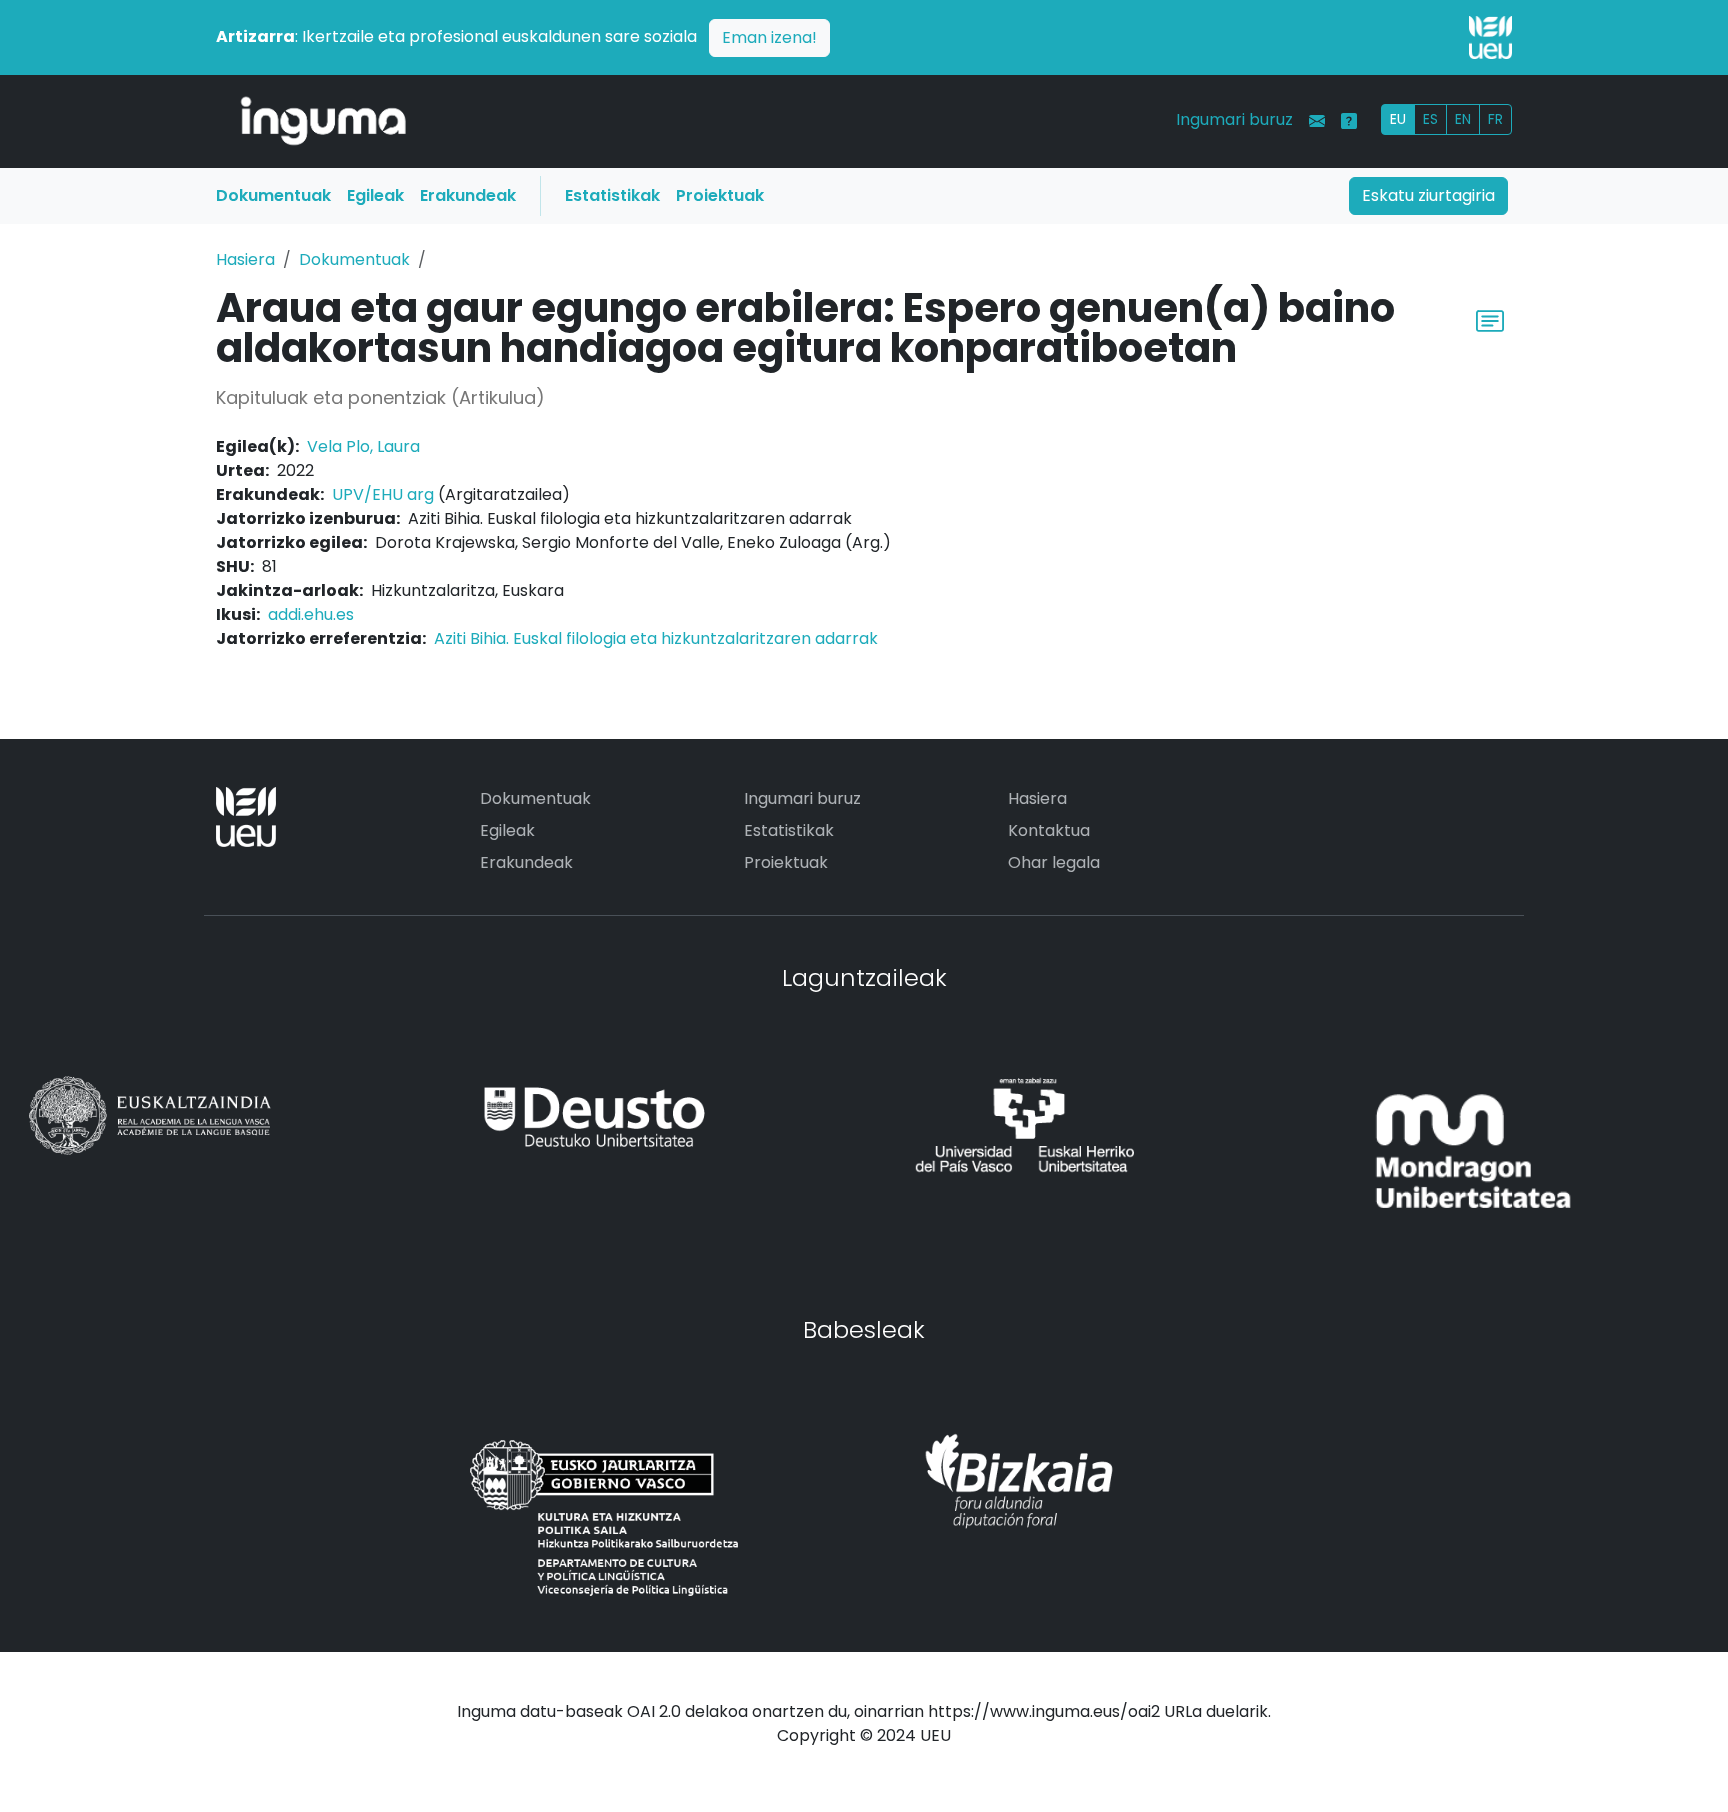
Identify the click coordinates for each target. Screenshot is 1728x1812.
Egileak (375, 195)
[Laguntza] (1349, 121)
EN (1463, 119)
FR (1495, 119)
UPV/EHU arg (383, 494)
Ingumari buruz (1234, 119)
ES (1430, 119)
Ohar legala (1054, 862)
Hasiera (245, 259)
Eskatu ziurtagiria (1428, 195)
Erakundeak (468, 195)
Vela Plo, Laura (363, 446)
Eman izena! (769, 37)
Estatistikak (612, 195)
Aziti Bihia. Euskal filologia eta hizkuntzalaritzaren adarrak (656, 638)
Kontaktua (1049, 830)
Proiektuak (720, 195)
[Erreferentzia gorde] (1490, 318)
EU (1398, 119)
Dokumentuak (273, 195)
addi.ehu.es (311, 614)
